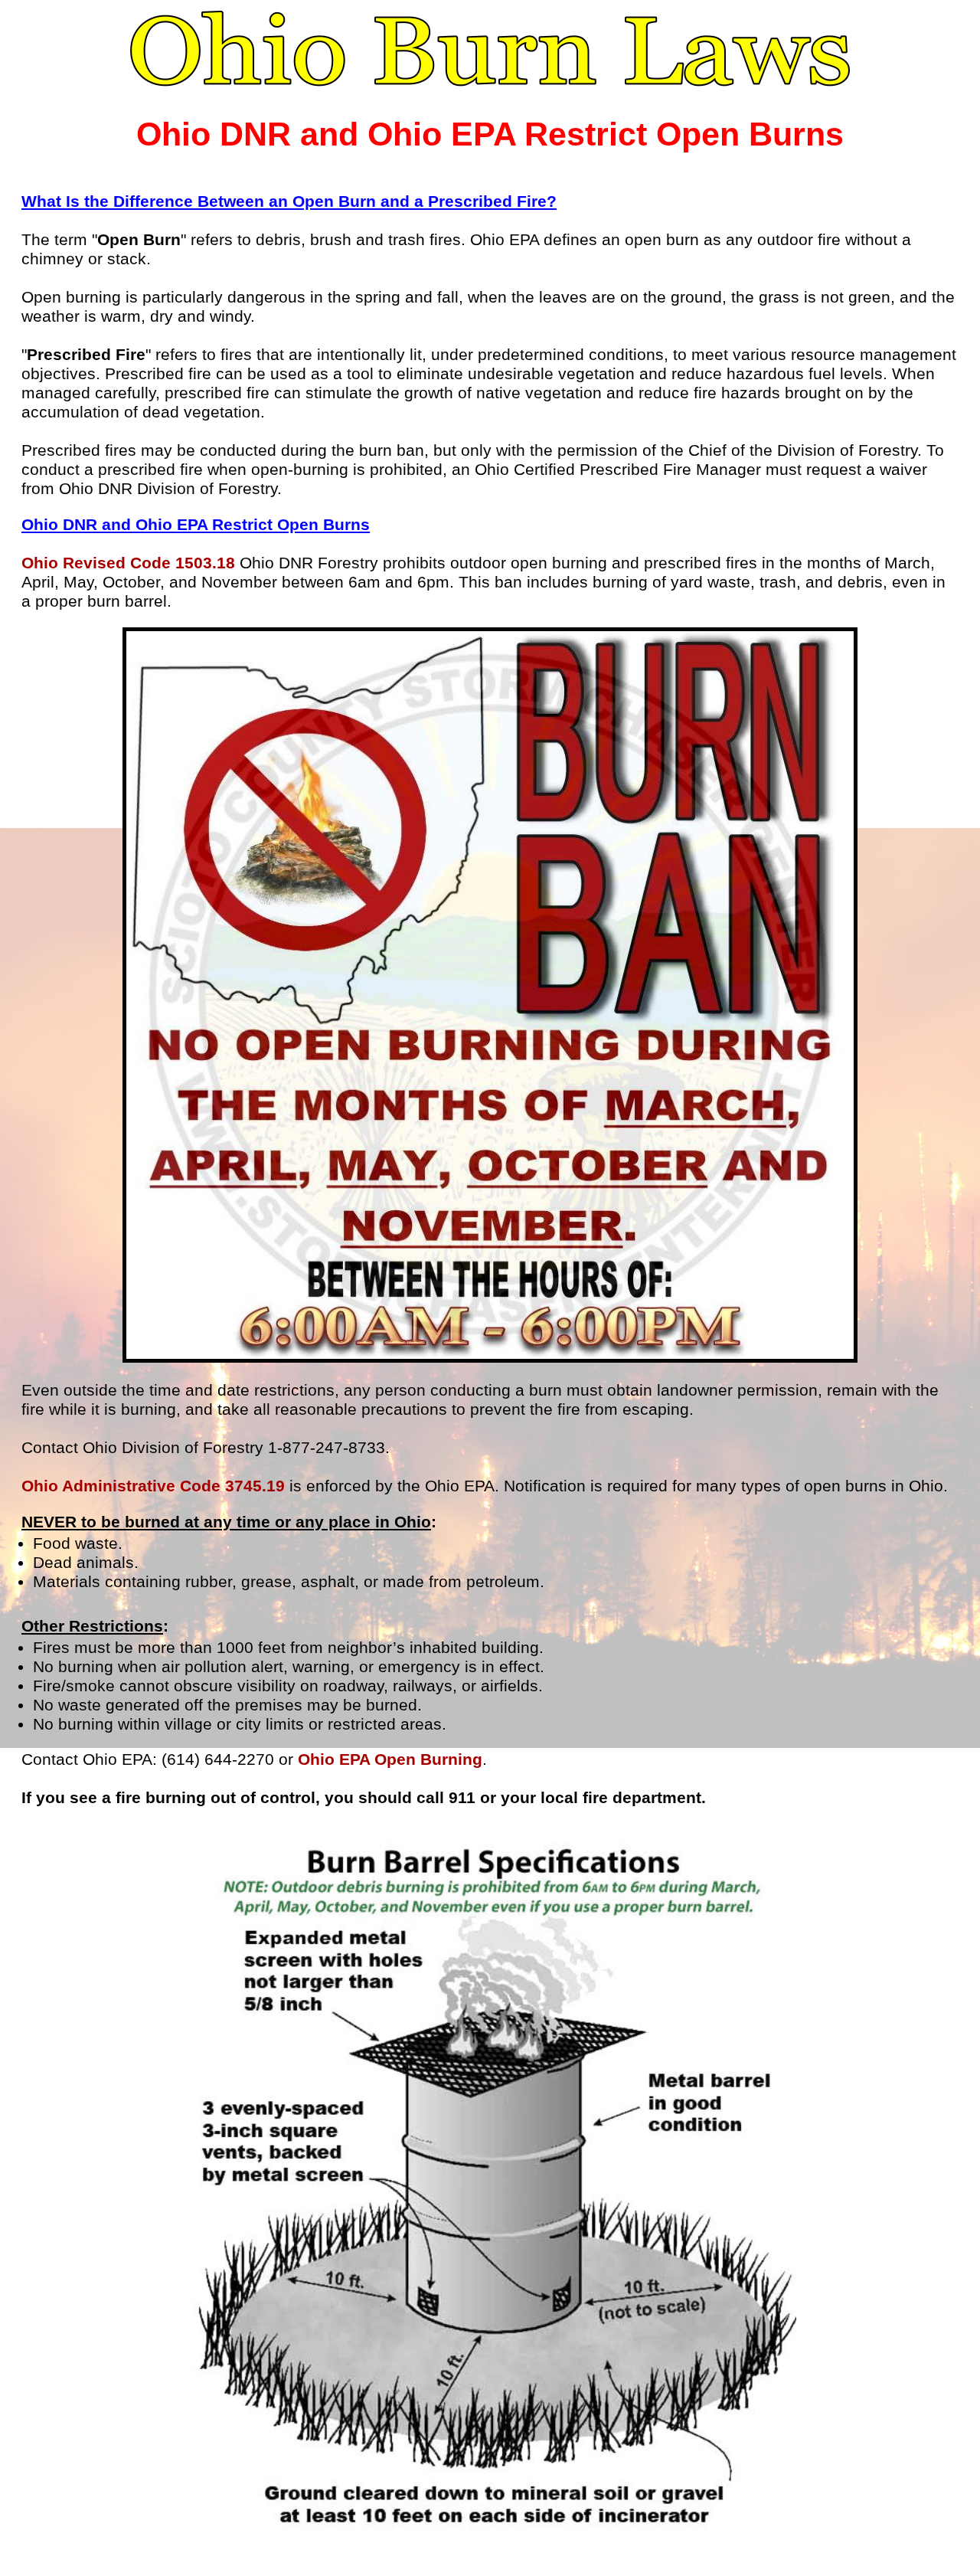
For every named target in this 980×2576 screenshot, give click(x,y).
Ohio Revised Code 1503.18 (128, 563)
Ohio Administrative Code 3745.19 (153, 1486)
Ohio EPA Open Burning (390, 1759)
